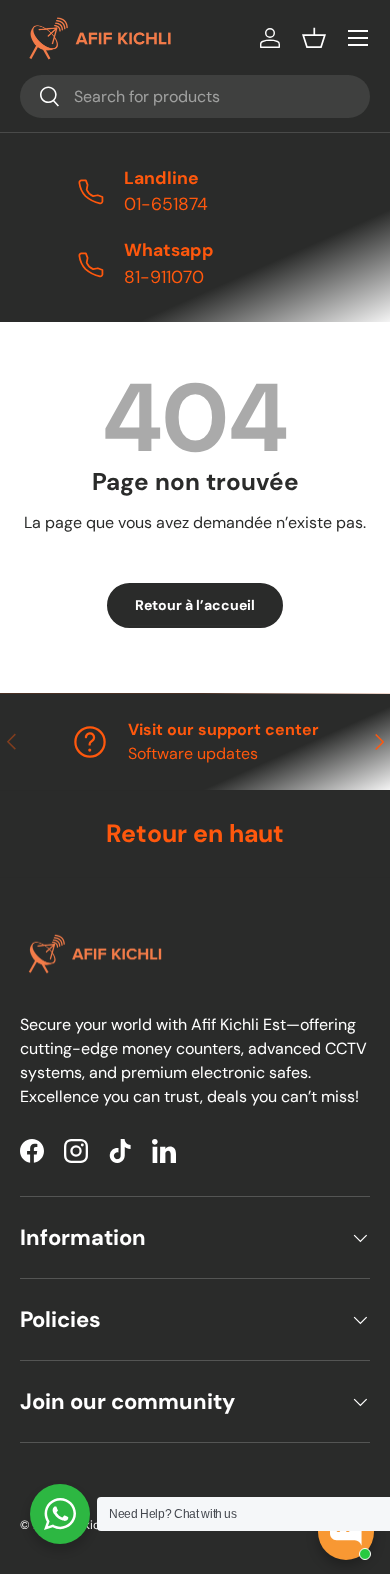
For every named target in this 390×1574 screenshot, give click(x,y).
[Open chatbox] (346, 1532)
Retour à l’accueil (195, 605)
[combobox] (195, 96)
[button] (314, 38)
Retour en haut (195, 833)
